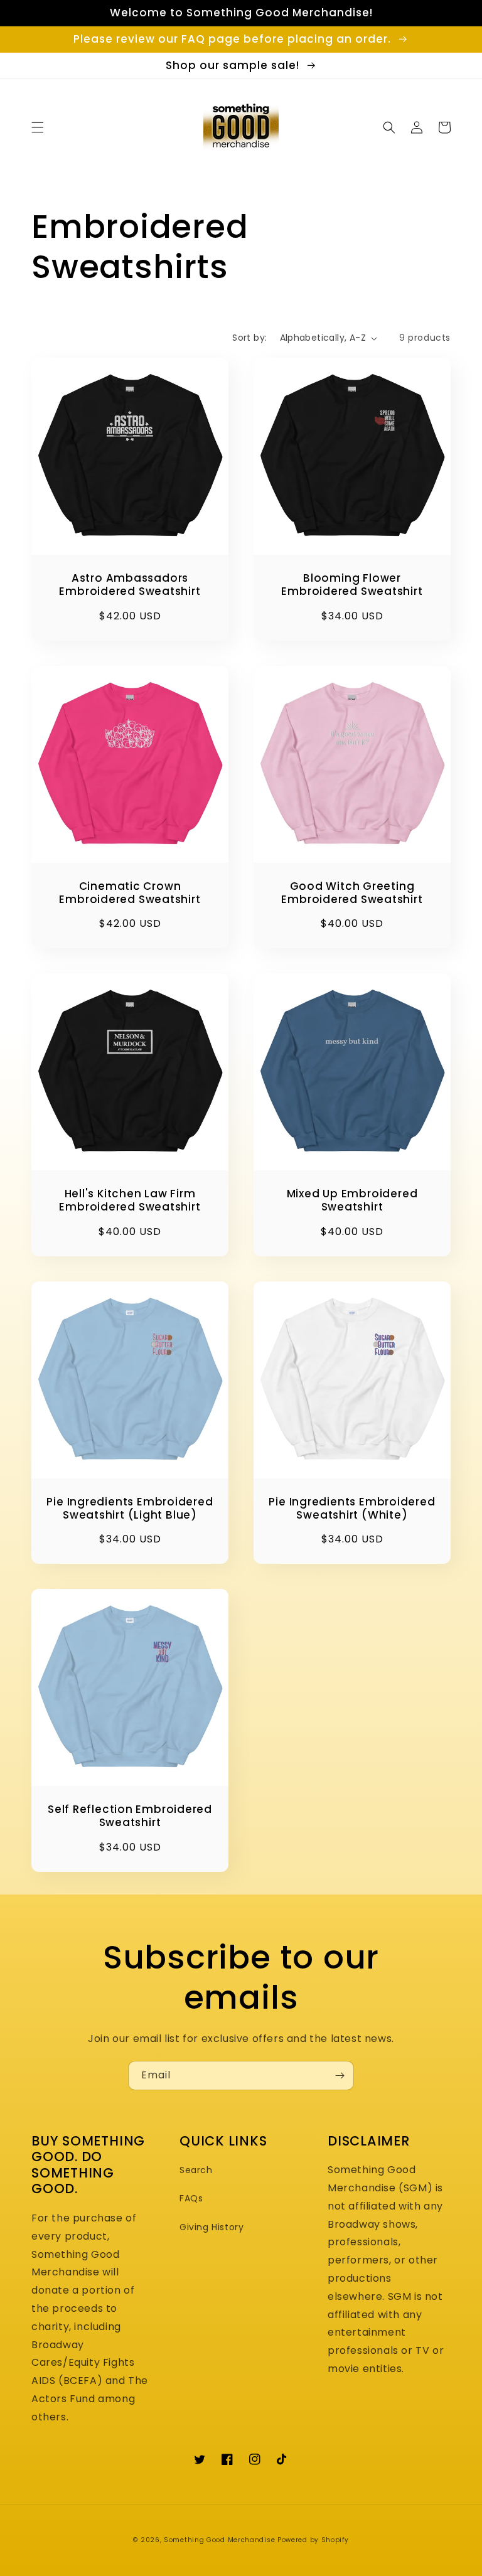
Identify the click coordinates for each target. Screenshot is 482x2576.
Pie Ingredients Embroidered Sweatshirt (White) (352, 1509)
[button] (38, 127)
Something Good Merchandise (219, 2540)
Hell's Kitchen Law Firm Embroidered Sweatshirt (130, 1200)
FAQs (191, 2198)
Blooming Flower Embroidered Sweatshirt (352, 585)
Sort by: (249, 338)
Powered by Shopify (313, 2540)
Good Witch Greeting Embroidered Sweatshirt (352, 893)
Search (196, 2170)
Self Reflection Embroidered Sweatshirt (130, 1816)
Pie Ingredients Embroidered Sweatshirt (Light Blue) (130, 1509)
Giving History (212, 2227)
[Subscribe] (340, 2076)
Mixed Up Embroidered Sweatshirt (352, 1200)
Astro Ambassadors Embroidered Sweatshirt (130, 585)
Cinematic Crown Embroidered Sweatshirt (130, 893)
